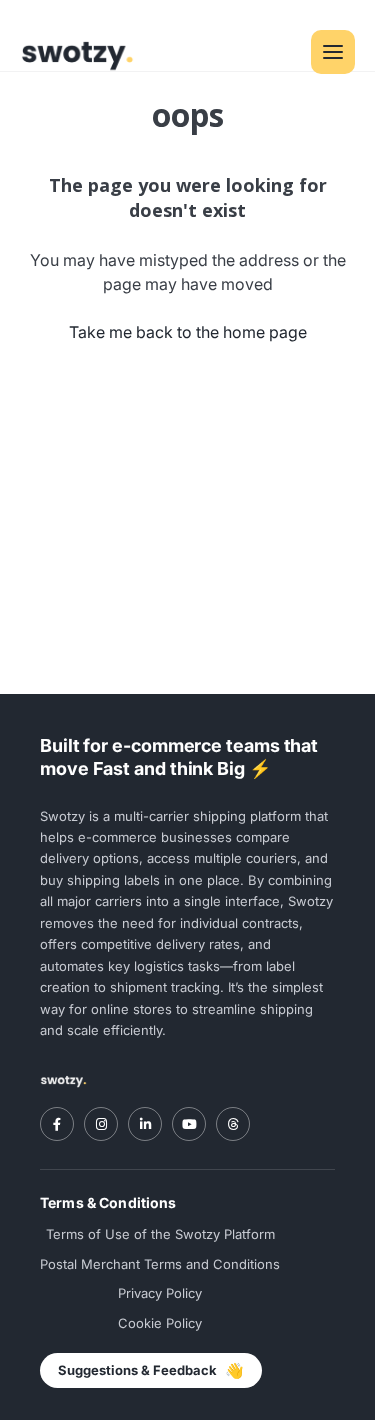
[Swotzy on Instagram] (101, 1124)
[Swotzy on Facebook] (57, 1124)
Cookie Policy (160, 1323)
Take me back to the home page (188, 332)
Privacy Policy (160, 1293)
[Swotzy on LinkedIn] (145, 1124)
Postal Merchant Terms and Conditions (160, 1264)
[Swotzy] (63, 1080)
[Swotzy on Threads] (233, 1124)
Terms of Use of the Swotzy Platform (160, 1234)
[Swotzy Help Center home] (77, 52)
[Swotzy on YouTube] (189, 1124)
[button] (333, 52)
